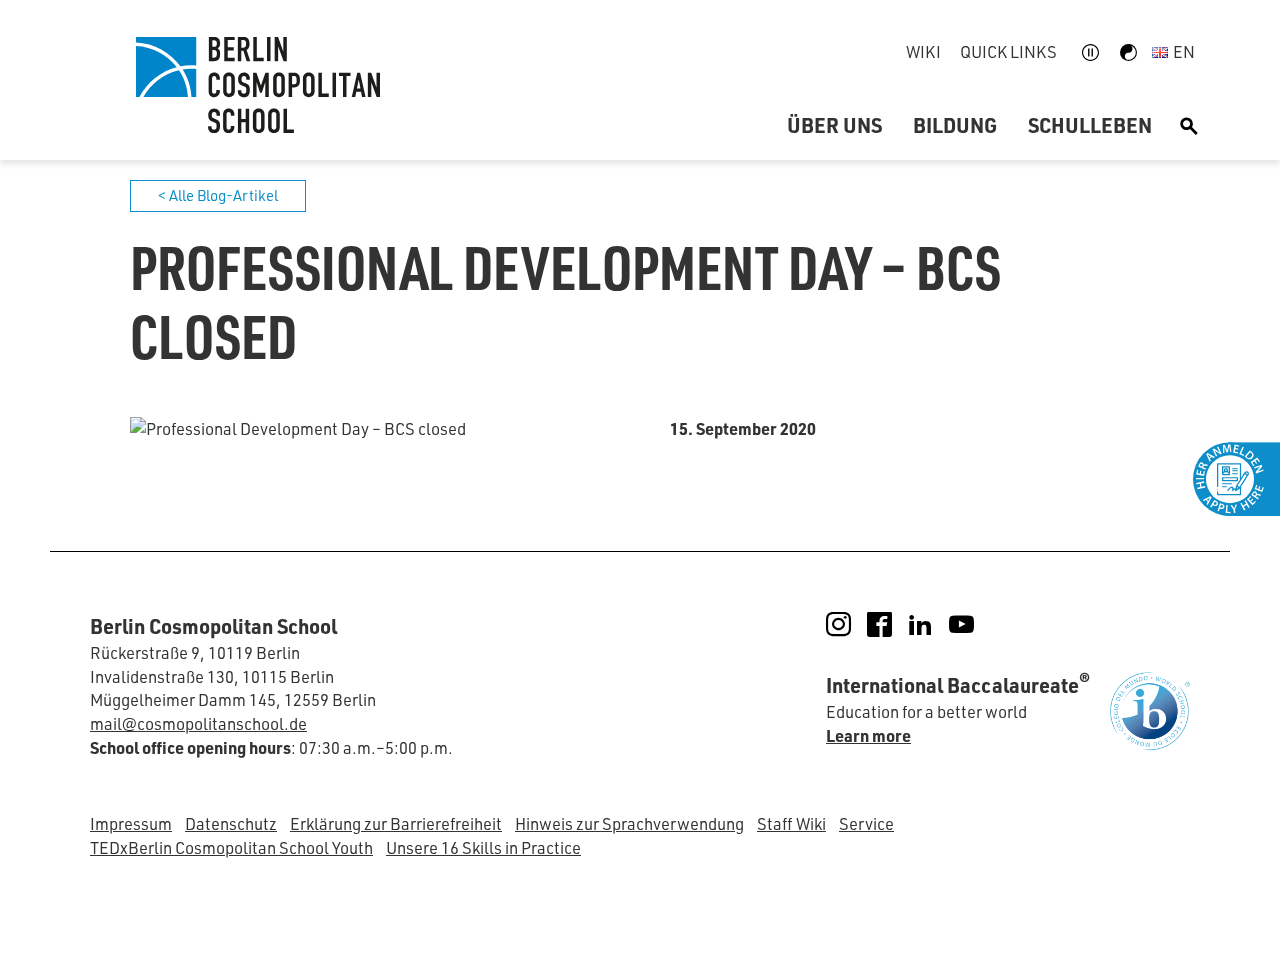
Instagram (852, 624)
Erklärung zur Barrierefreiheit (396, 823)
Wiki (923, 51)
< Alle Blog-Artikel (218, 195)
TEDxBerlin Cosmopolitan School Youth (231, 847)
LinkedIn (934, 624)
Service (866, 823)
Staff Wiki (791, 823)
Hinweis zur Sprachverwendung (629, 823)
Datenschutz (231, 823)
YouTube (975, 624)
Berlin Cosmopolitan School (255, 85)
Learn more (868, 735)
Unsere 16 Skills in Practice (483, 847)
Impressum (131, 823)
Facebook (893, 624)
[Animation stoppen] (1090, 52)
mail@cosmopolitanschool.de (198, 723)
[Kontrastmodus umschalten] (1128, 52)
